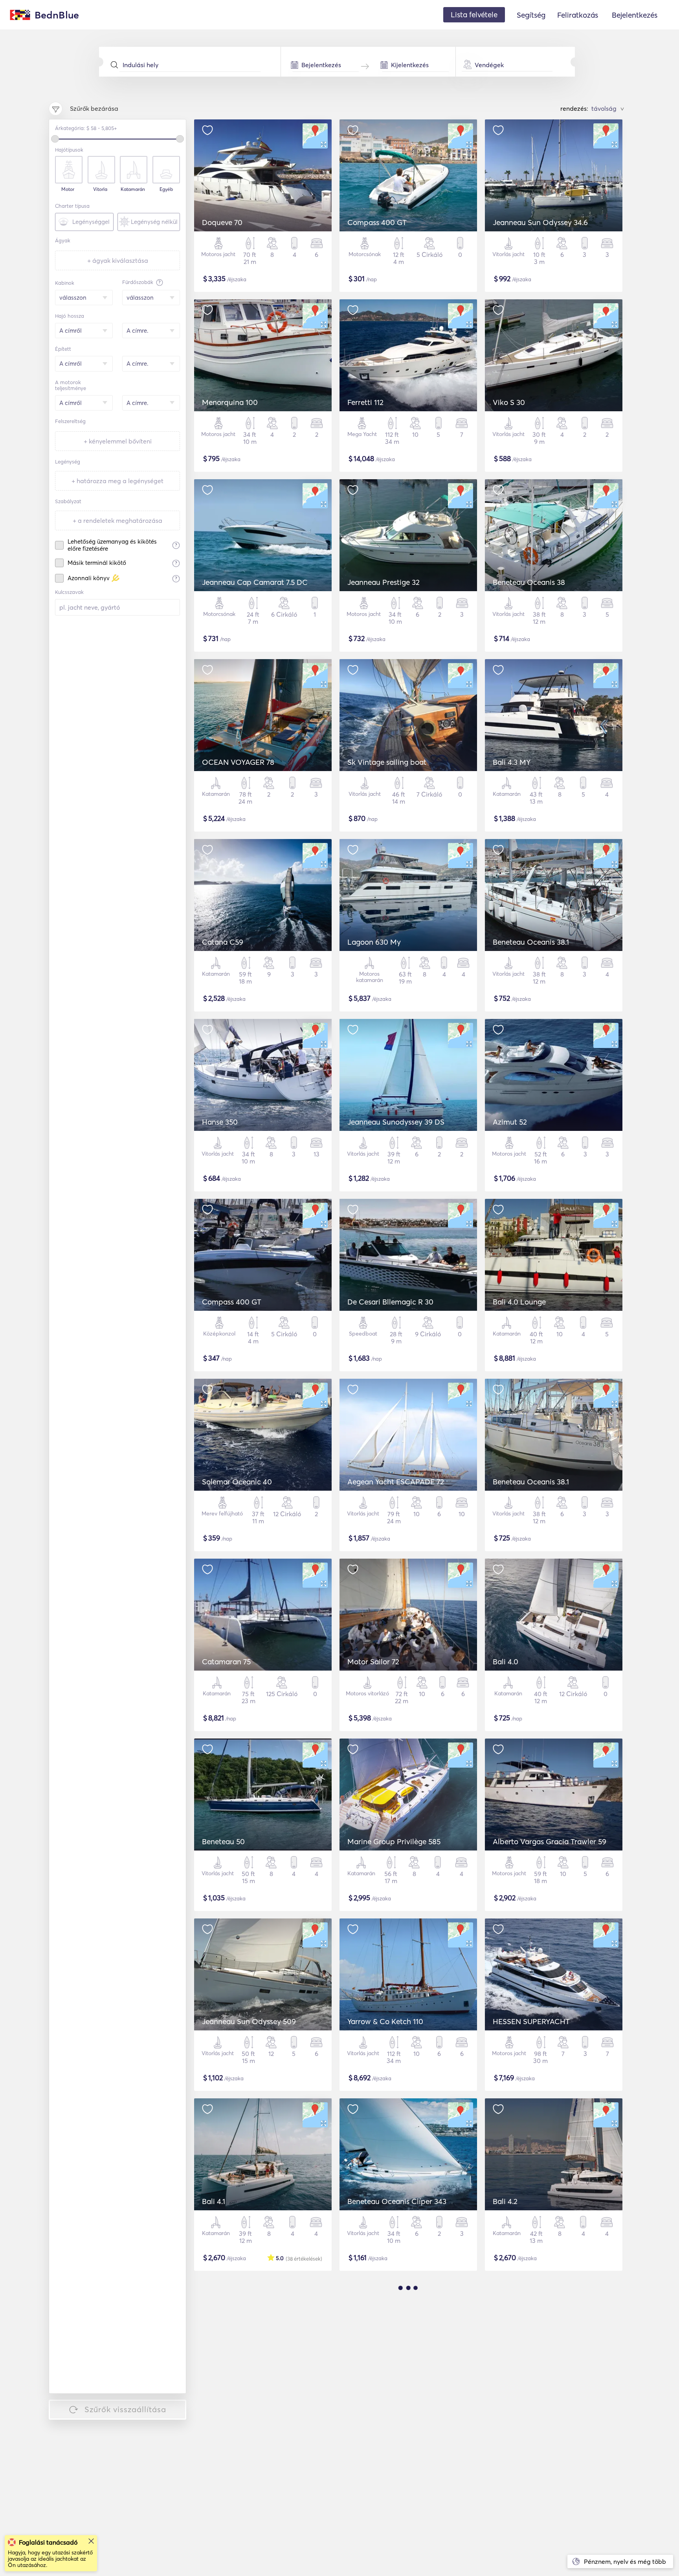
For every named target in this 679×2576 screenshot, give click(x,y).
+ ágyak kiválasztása (118, 260)
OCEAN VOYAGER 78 (238, 762)
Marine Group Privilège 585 (394, 1841)
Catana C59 (223, 942)
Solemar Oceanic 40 (237, 1482)
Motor (68, 189)
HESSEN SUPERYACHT (531, 2021)
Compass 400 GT (377, 222)
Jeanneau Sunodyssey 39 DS (396, 1122)
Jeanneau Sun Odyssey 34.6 (540, 222)
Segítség (531, 15)
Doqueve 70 (222, 222)
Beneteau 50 (223, 1841)
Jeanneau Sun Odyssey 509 (249, 2021)
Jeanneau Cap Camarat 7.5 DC (255, 582)
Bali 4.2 (505, 2201)
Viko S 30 (509, 402)
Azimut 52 (510, 1122)
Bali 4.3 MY (512, 762)
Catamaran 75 (226, 1662)
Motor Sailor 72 (373, 1662)
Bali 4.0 (506, 1662)
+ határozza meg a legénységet (117, 481)
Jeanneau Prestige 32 (384, 582)
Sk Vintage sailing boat (387, 762)
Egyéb (166, 189)
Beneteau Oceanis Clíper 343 (397, 2201)
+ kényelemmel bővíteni (118, 441)
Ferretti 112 (365, 402)
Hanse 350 (220, 1122)
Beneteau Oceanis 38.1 (531, 942)
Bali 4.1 (214, 2201)
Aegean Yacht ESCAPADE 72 (396, 1482)
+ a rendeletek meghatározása (117, 520)
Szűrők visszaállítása (125, 2409)
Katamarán (133, 189)
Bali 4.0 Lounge (519, 1302)
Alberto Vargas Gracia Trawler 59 (550, 1841)
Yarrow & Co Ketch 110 (385, 2021)
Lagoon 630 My (374, 942)
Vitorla (100, 189)
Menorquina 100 (230, 402)
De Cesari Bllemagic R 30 (390, 1302)
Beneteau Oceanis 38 (529, 582)
